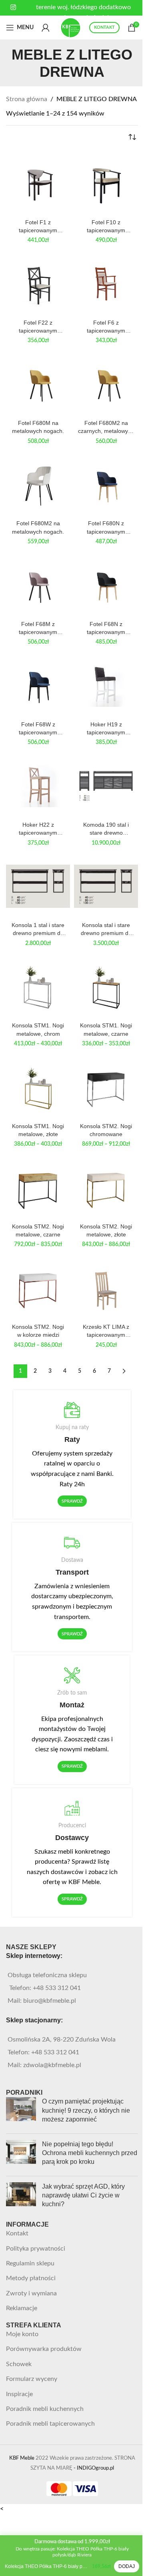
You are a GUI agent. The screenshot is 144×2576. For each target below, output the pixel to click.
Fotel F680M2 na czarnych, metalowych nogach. (106, 427)
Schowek (19, 2364)
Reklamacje (22, 2308)
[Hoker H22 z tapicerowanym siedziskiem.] (38, 786)
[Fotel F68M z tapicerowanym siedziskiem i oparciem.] (38, 585)
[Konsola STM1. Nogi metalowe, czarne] (106, 987)
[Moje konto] (46, 28)
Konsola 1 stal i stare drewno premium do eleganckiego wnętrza (38, 929)
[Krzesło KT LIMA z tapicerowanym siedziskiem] (106, 1288)
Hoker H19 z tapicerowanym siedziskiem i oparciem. (106, 729)
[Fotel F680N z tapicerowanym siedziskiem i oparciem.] (106, 484)
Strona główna (27, 99)
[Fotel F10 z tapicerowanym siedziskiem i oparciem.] (106, 183)
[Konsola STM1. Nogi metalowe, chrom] (38, 987)
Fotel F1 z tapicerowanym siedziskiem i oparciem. (38, 227)
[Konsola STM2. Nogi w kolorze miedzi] (38, 1288)
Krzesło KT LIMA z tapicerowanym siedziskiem (106, 1331)
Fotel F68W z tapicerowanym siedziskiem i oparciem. (38, 729)
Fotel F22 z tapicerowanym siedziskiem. (38, 327)
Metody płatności (31, 2278)
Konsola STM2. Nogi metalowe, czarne (38, 1230)
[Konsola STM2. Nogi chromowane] (106, 1087)
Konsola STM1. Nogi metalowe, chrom (38, 1029)
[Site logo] (71, 27)
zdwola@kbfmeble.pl (52, 2065)
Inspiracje (19, 2394)
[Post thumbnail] (21, 2112)
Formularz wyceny (32, 2379)
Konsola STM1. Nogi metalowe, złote (38, 1130)
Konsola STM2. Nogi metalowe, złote (106, 1230)
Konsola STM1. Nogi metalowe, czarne (106, 1029)
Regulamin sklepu (30, 2263)
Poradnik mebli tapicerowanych (50, 2424)
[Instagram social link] (13, 7)
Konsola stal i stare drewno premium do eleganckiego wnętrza (106, 929)
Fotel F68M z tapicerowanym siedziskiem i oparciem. (38, 628)
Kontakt (17, 2233)
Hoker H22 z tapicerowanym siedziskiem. (38, 829)
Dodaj (127, 2566)
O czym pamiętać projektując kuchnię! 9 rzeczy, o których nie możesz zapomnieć (86, 2110)
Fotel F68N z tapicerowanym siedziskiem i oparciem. (106, 628)
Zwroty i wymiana (31, 2293)
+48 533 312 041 (57, 1988)
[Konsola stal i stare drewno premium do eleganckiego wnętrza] (106, 886)
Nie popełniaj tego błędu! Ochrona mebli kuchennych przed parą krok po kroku (90, 2153)
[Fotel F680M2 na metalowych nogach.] (38, 484)
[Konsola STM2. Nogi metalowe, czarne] (38, 1188)
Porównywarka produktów (44, 2349)
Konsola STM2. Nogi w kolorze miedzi (38, 1331)
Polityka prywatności (36, 2249)
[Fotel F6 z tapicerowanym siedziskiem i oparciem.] (106, 284)
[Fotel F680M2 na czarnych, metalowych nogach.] (106, 384)
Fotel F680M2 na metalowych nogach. (38, 527)
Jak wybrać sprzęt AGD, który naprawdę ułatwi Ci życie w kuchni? (83, 2195)
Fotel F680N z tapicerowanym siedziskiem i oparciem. (106, 528)
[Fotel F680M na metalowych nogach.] (38, 384)
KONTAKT (104, 27)
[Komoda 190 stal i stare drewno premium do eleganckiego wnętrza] (106, 786)
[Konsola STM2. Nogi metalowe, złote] (106, 1188)
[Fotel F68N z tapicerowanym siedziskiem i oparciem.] (106, 585)
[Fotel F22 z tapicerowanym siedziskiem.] (38, 284)
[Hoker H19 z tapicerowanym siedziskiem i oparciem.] (106, 686)
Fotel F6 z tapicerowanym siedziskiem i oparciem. (106, 327)
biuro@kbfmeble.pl (50, 2001)
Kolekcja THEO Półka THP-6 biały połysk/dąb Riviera (47, 2566)
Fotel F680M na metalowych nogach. (38, 427)
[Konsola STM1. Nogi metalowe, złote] (38, 1087)
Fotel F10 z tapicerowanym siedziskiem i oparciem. (106, 227)
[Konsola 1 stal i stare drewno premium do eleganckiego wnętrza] (38, 886)
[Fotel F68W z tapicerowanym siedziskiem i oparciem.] (38, 686)
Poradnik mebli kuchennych (45, 2409)
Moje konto (22, 2334)
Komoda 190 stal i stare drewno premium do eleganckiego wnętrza (106, 829)
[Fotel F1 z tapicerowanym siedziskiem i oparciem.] (38, 183)
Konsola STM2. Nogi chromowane (106, 1130)
